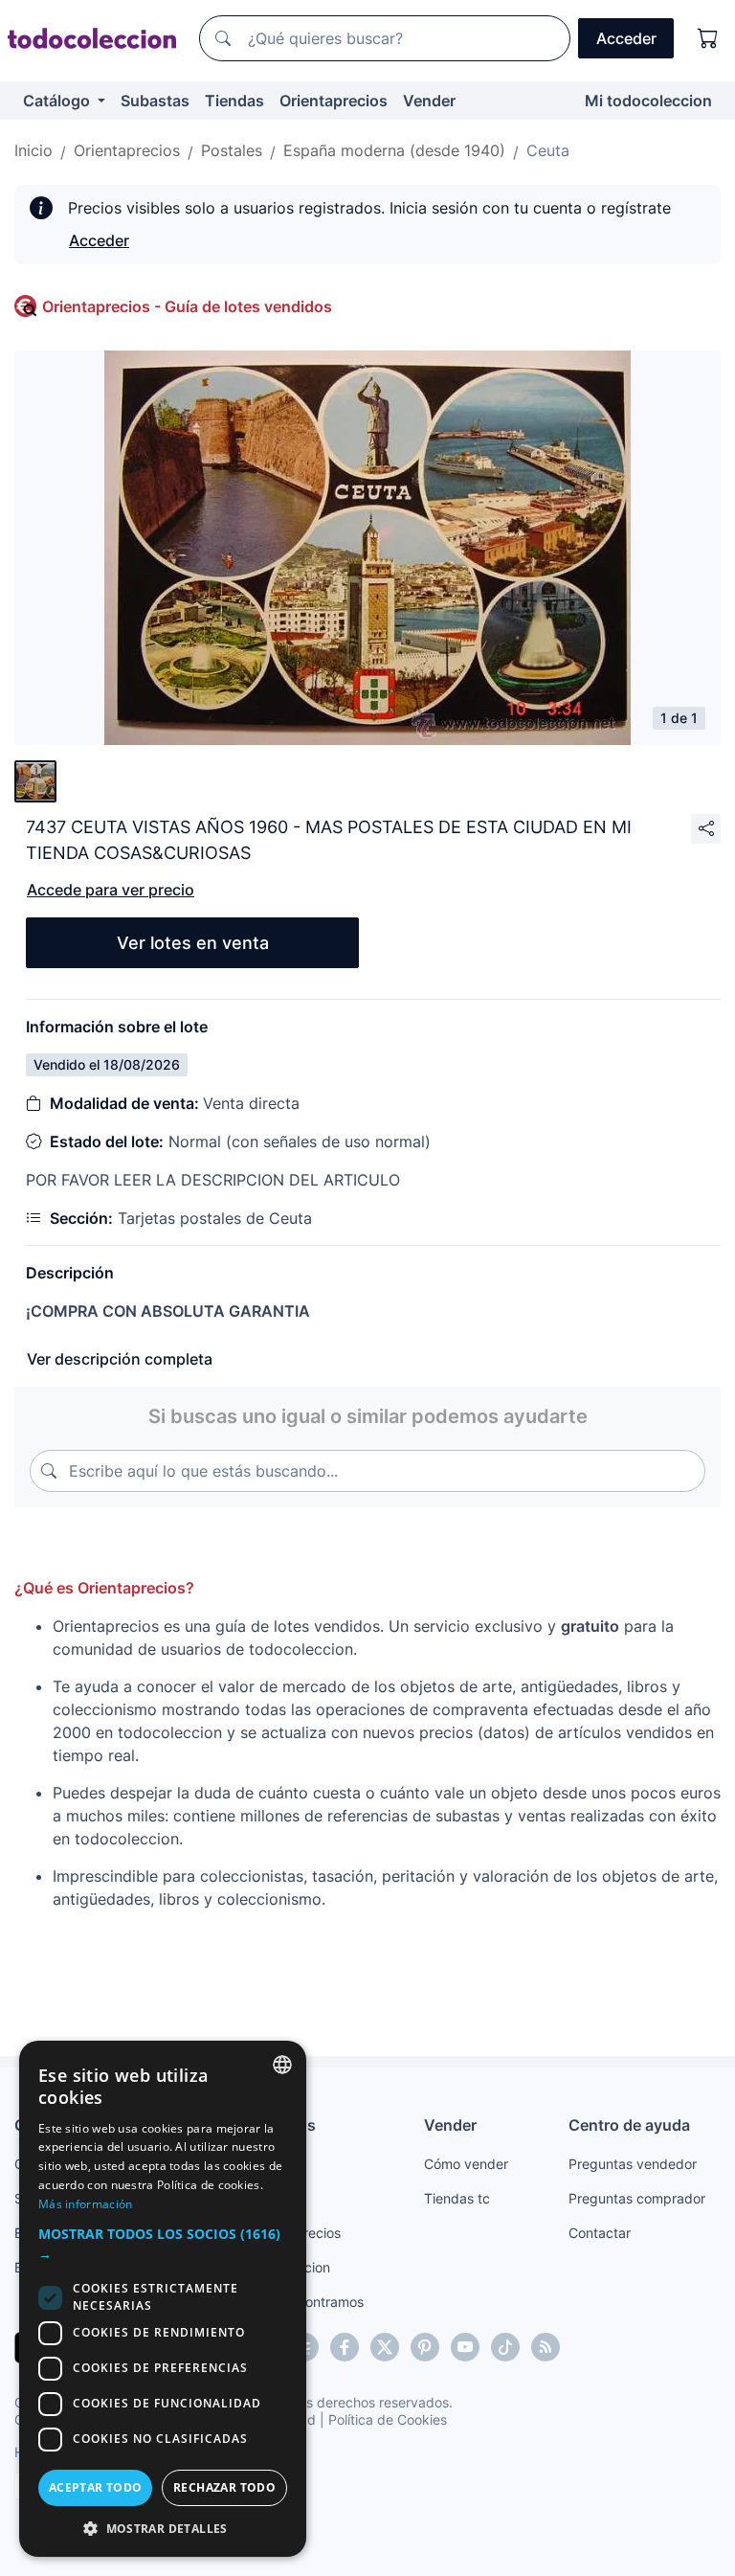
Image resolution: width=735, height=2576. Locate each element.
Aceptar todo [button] (96, 2487)
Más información (86, 2204)
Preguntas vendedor (633, 2164)
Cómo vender (466, 2164)
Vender (429, 101)
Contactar (600, 2233)
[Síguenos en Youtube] (465, 2347)
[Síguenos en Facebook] (345, 2347)
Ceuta (548, 150)
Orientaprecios (334, 101)
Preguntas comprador (637, 2198)
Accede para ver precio (111, 890)
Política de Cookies (388, 2419)
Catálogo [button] (58, 101)
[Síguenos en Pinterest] (425, 2347)
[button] (163, 2244)
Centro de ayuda (629, 2125)
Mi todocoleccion (648, 101)
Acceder (99, 240)
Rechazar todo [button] (224, 2487)
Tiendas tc (457, 2198)
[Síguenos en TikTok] (505, 2347)
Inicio (33, 150)
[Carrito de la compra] (708, 38)
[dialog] (163, 2299)
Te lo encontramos (306, 2302)
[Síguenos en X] (385, 2347)
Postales (232, 150)
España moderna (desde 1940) (394, 150)
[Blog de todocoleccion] (546, 2347)
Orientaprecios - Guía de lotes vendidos (187, 306)
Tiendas (234, 101)
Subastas (155, 101)
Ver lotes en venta (193, 943)
